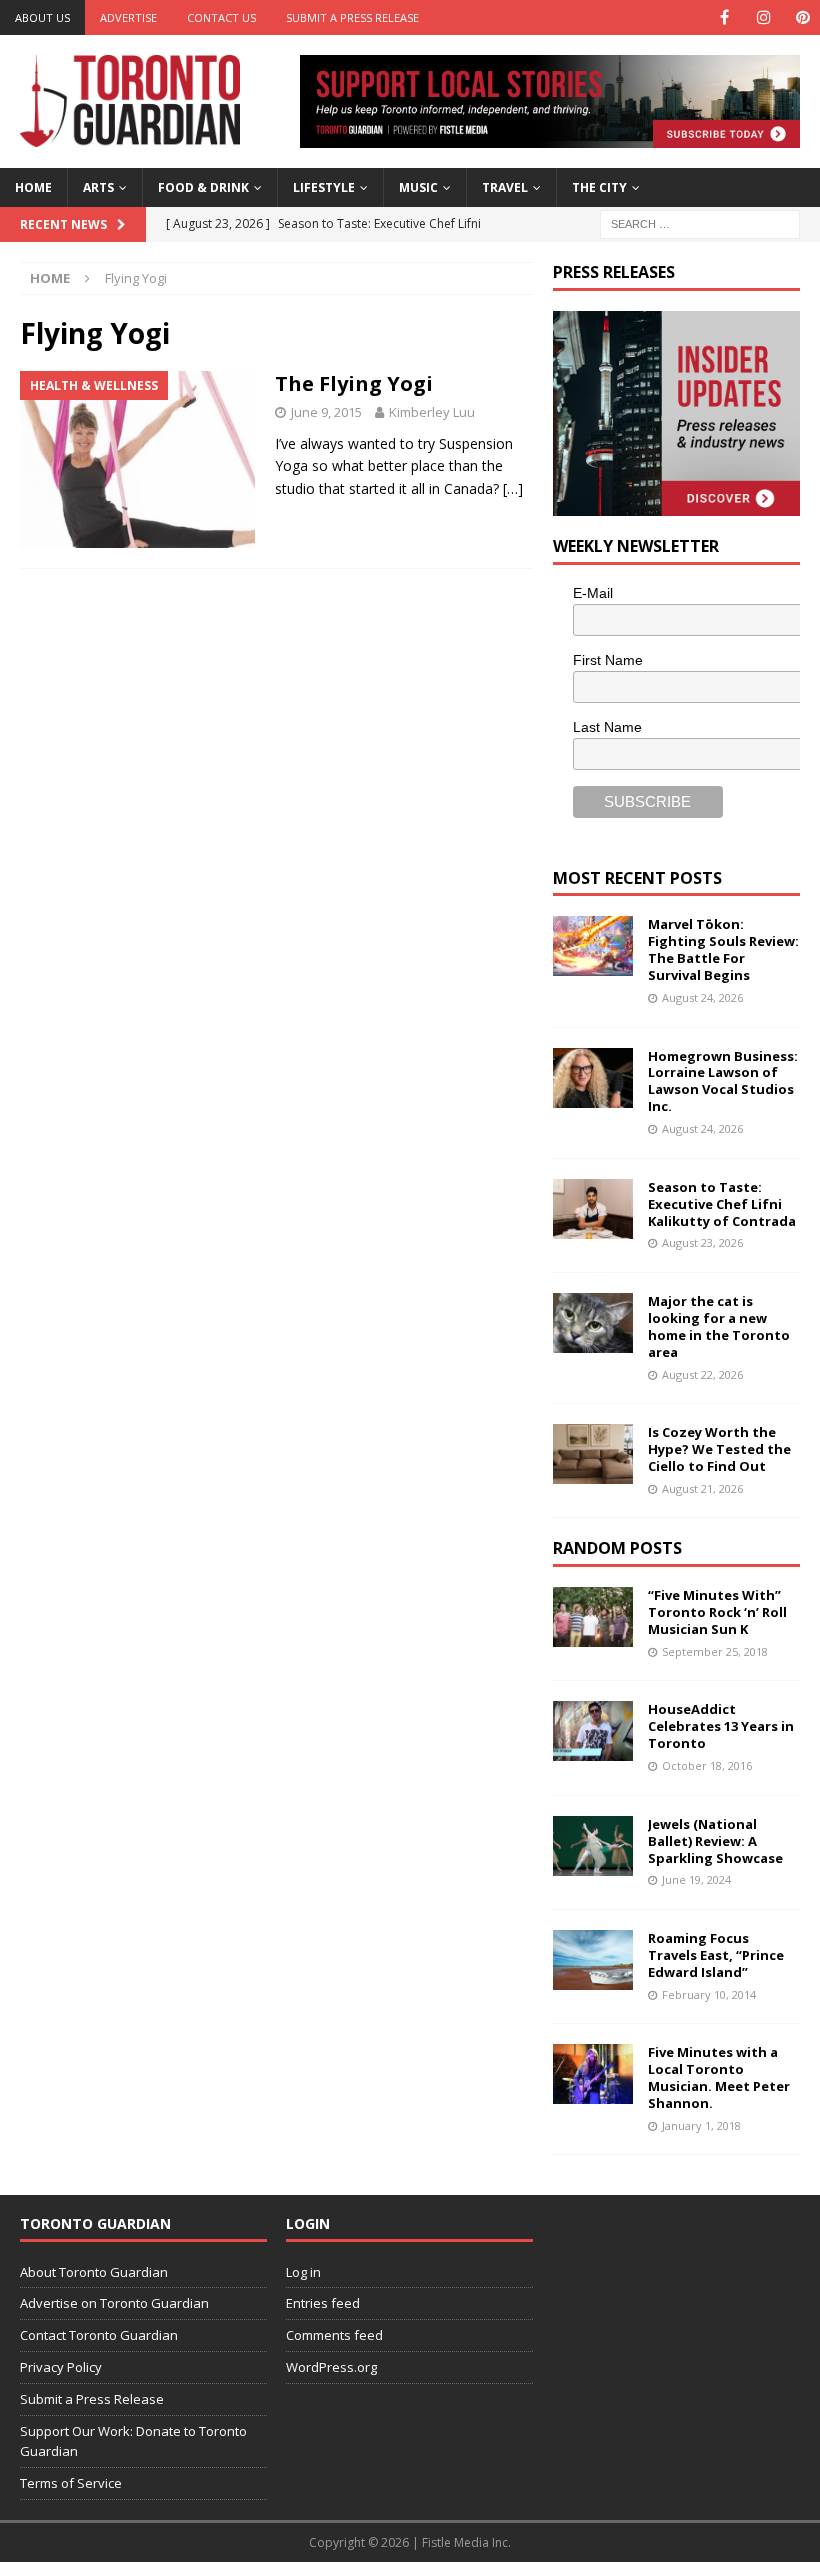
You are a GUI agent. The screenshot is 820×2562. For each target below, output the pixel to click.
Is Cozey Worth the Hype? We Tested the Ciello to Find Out (719, 1449)
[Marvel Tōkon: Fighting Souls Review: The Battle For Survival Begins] (593, 946)
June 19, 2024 (696, 1879)
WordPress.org (331, 2367)
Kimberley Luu (432, 412)
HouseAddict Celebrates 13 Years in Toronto (721, 1726)
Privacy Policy (61, 2367)
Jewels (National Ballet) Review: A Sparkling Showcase (715, 1841)
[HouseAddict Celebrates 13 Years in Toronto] (593, 1731)
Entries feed (323, 2303)
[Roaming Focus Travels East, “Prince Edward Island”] (593, 1960)
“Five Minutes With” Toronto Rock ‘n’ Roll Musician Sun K (717, 1612)
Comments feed (334, 2335)
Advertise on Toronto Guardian (114, 2303)
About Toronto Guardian (94, 2272)
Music (418, 187)
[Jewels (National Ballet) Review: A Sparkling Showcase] (593, 1846)
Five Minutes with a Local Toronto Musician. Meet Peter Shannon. (719, 2077)
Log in (303, 2272)
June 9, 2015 (326, 412)
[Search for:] (700, 222)
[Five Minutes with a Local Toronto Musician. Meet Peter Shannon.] (593, 2074)
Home (33, 187)
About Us (42, 17)
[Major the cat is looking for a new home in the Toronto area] (593, 1323)
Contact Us (221, 17)
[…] (513, 488)
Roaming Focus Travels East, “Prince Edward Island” (716, 1955)
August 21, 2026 (702, 1488)
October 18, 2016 (707, 1765)
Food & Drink (203, 187)
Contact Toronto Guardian (99, 2335)
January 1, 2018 (701, 2125)
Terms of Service (71, 2483)
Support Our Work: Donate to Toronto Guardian (133, 2441)
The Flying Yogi (354, 383)
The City (599, 187)
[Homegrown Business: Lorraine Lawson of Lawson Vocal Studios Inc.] (593, 1078)
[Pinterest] (802, 17)
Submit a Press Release (352, 17)
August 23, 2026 (702, 1242)
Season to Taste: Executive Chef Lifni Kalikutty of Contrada (722, 1204)
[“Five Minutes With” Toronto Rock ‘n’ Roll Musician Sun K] (593, 1617)
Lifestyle (324, 187)
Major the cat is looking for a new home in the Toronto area (719, 1326)
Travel (505, 187)
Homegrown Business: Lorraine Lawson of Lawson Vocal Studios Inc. (723, 1081)
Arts (98, 187)
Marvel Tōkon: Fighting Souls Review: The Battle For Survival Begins (723, 949)
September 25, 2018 (715, 1651)
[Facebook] (724, 17)
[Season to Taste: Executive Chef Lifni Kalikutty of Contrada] (593, 1209)
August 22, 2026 (702, 1374)
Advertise (128, 17)
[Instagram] (763, 17)
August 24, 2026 (702, 997)
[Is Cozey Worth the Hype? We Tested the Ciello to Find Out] (593, 1454)
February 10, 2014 (709, 1994)
